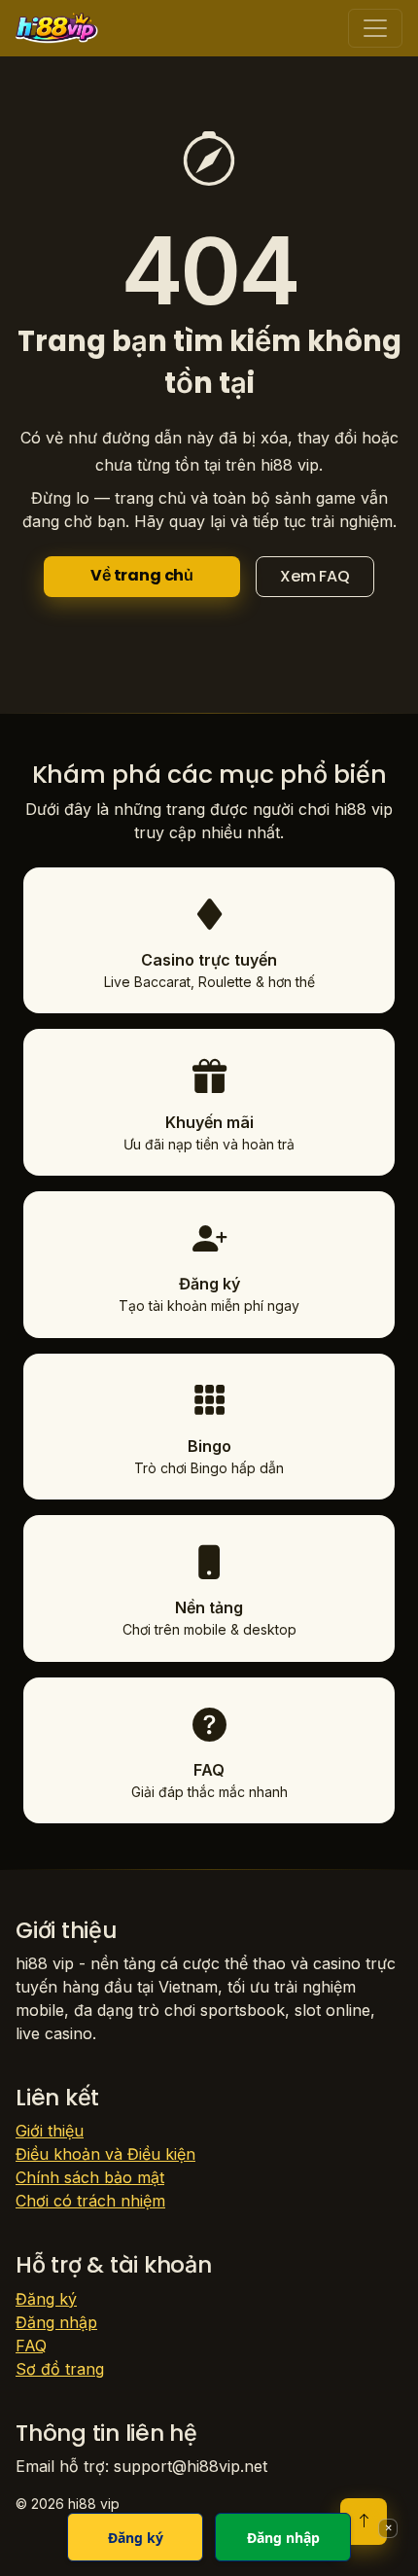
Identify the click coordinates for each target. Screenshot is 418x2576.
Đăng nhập (56, 2322)
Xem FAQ (315, 576)
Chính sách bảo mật (90, 2177)
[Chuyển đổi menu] (375, 28)
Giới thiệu (50, 2131)
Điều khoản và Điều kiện (105, 2154)
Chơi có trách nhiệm (90, 2201)
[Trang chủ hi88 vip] (57, 28)
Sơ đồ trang (60, 2369)
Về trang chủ (142, 575)
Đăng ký (46, 2299)
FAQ (31, 2346)
